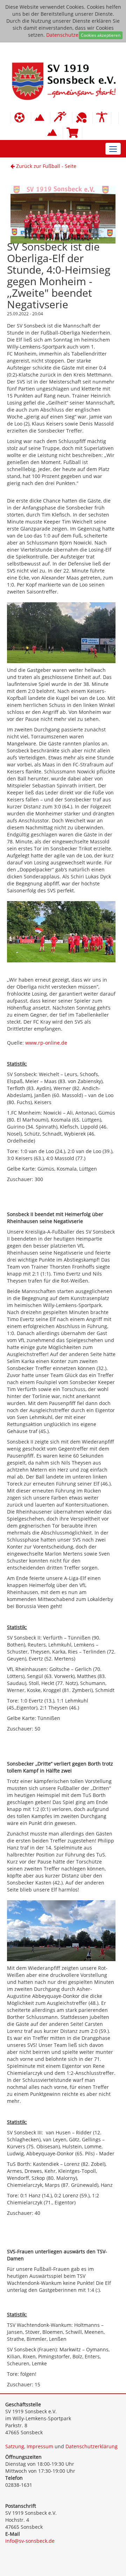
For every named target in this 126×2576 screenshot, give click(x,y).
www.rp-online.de (46, 1043)
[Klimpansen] (41, 118)
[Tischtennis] (82, 118)
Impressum (40, 2446)
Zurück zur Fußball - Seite (45, 166)
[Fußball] (21, 118)
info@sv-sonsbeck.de (30, 2541)
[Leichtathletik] (61, 118)
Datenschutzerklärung (72, 35)
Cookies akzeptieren (101, 35)
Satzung (15, 2446)
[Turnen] (102, 118)
